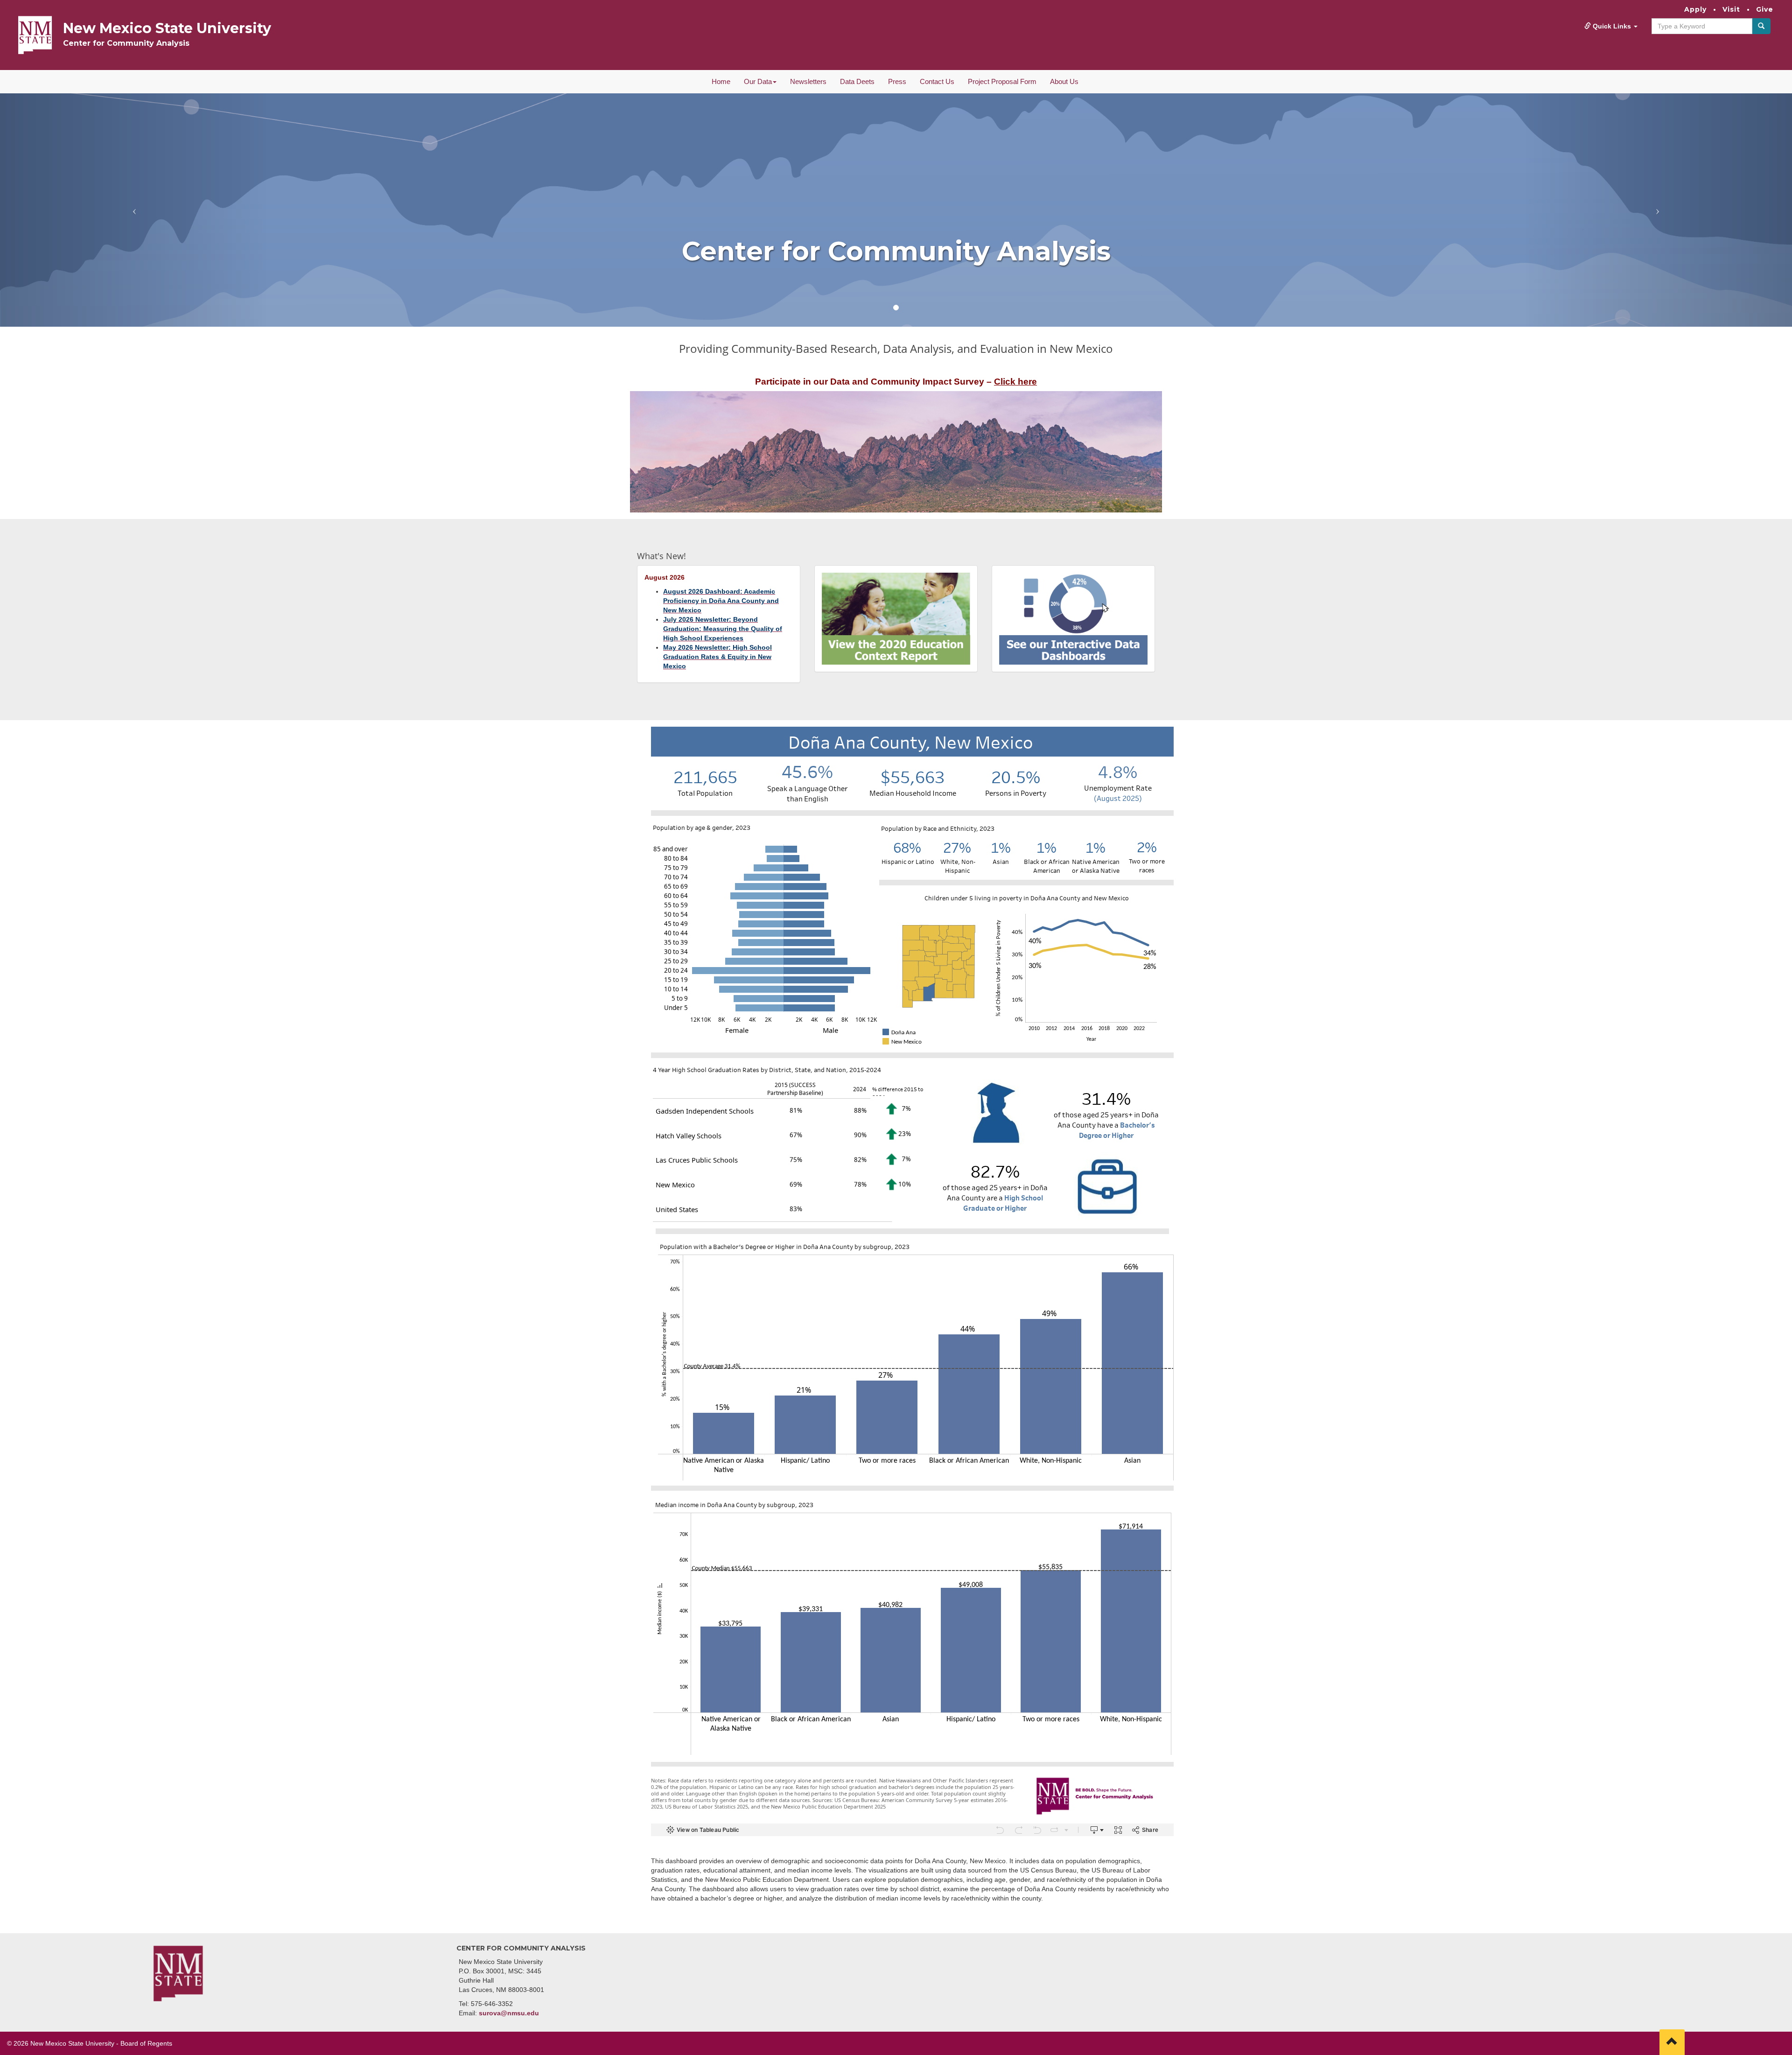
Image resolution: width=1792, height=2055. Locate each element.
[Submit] (1761, 26)
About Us (1064, 81)
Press (897, 81)
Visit (1731, 9)
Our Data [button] (758, 81)
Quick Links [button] (1612, 26)
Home (721, 81)
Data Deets (857, 81)
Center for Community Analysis (126, 43)
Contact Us (937, 81)
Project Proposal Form (1002, 81)
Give (1765, 9)
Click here (1015, 382)
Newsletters (808, 81)
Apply (1695, 9)
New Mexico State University (167, 28)
